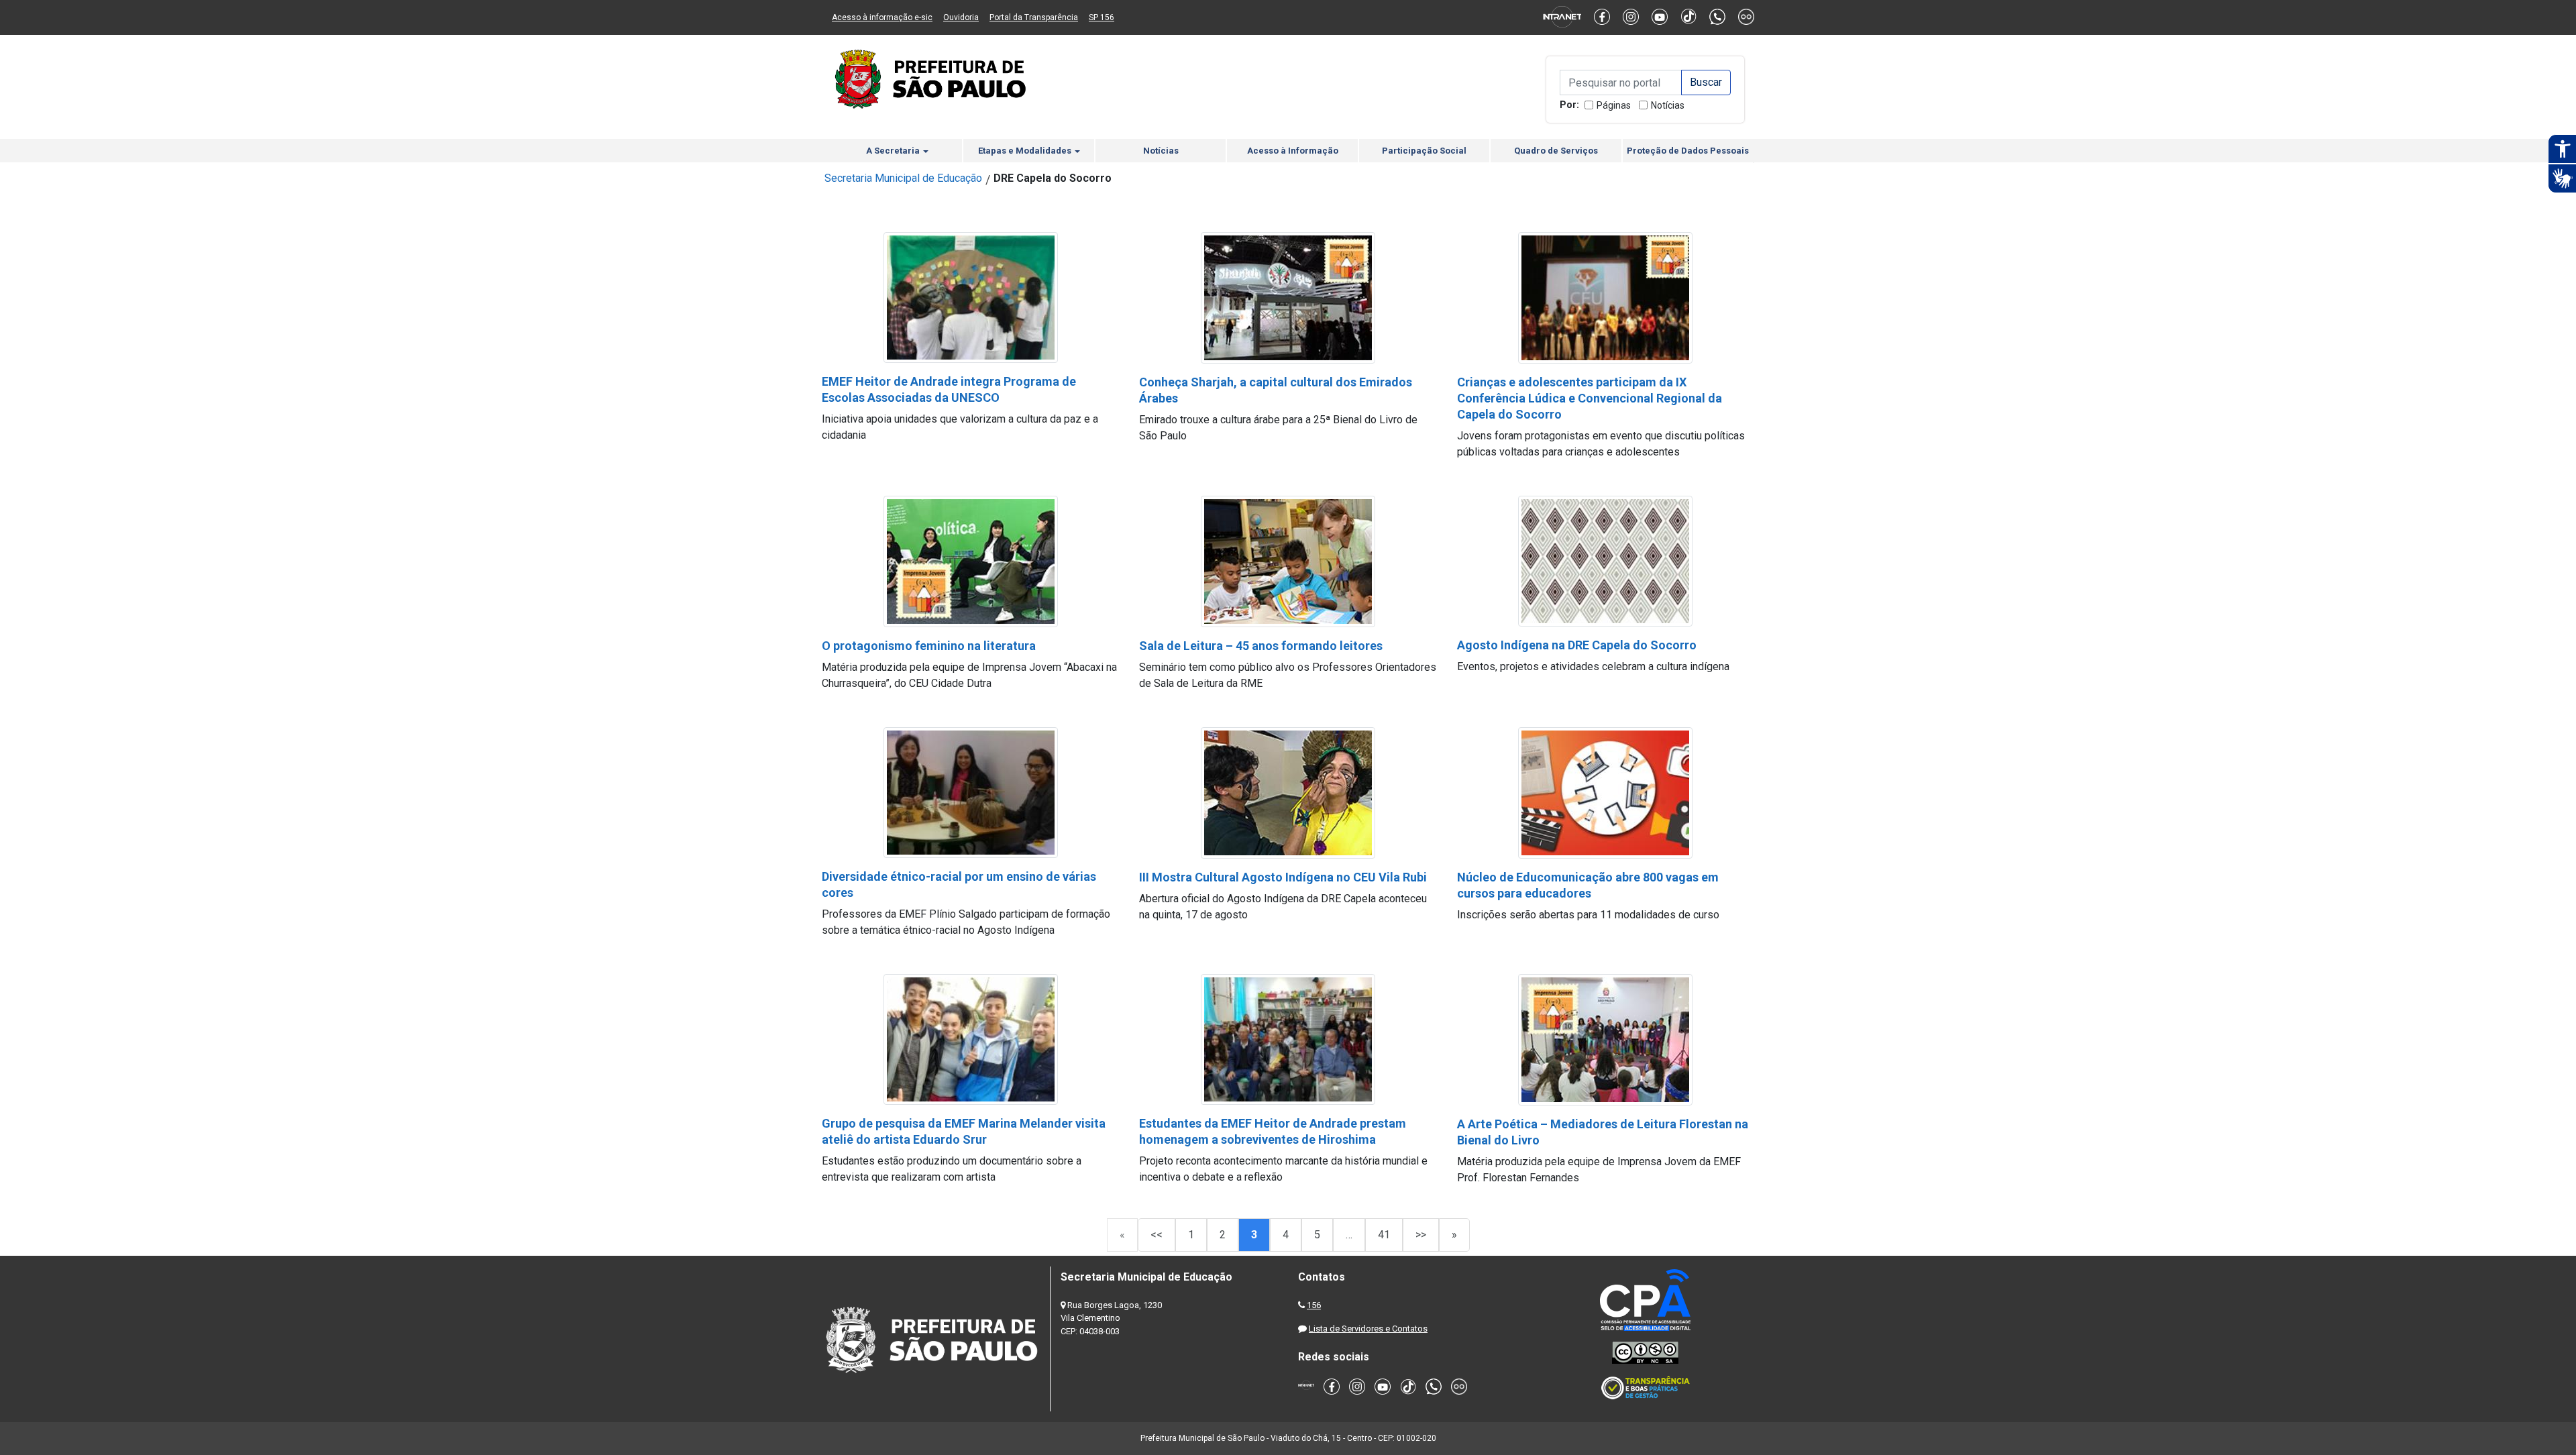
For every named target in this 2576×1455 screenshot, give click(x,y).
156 (1314, 1305)
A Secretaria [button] (894, 151)
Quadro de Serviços (1556, 151)
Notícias (1668, 105)
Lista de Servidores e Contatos (1368, 1329)
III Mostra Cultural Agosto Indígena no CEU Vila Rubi (1283, 877)
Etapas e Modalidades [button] (1026, 151)
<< (1157, 1235)
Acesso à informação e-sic (882, 17)
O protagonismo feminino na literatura (929, 646)
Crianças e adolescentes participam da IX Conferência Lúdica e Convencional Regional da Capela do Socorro (1590, 398)
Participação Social (1424, 151)
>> (1421, 1235)
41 (1384, 1235)
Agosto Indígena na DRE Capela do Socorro (1577, 645)
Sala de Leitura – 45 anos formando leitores (1261, 646)
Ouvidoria (961, 17)
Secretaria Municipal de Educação (903, 178)
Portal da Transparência (1034, 17)
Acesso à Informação (1293, 151)
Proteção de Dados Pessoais (1688, 151)
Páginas (1614, 105)
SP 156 (1102, 17)
